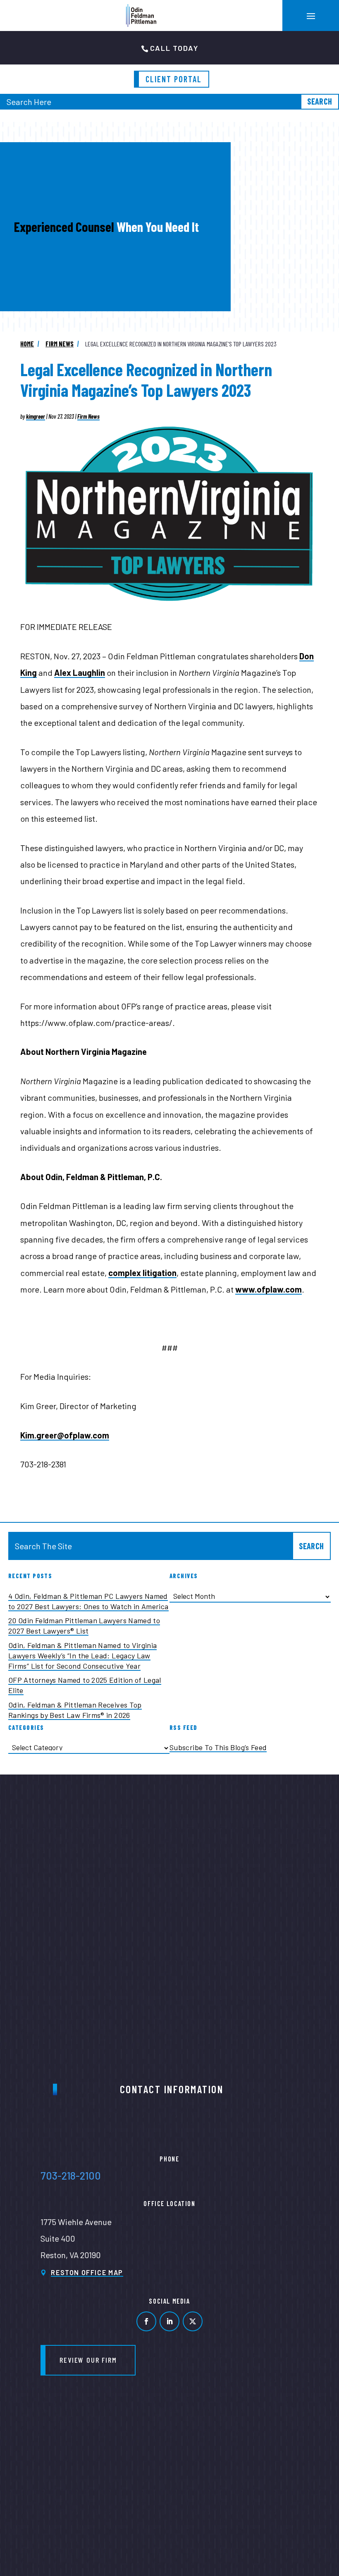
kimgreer (36, 416)
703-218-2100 (71, 2175)
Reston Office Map (87, 2272)
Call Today (174, 48)
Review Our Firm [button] (88, 2360)
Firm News (88, 416)
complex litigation (142, 1273)
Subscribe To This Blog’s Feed (218, 1747)
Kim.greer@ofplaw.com (65, 1435)
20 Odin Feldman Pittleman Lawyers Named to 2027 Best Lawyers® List (84, 1626)
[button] (311, 16)
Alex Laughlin (80, 673)
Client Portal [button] (174, 79)
